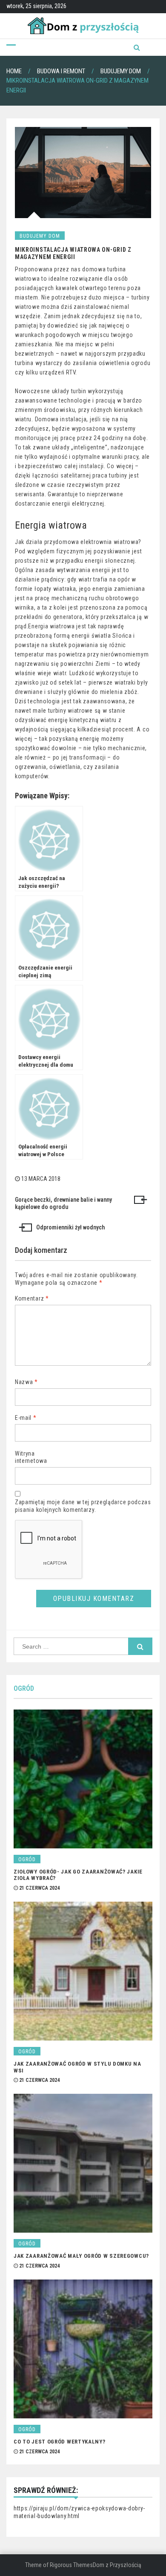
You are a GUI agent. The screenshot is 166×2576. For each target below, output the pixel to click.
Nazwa (26, 1382)
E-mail (26, 1418)
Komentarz (32, 1298)
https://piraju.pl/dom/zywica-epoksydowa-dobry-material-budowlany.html (79, 2512)
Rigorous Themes (71, 2565)
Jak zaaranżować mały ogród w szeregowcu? (81, 2256)
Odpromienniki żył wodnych (70, 1227)
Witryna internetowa (31, 1457)
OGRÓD (24, 1688)
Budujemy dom (40, 236)
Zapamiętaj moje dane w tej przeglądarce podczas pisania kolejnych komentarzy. (83, 1506)
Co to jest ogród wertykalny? (60, 2442)
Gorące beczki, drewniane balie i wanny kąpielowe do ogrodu (63, 1203)
